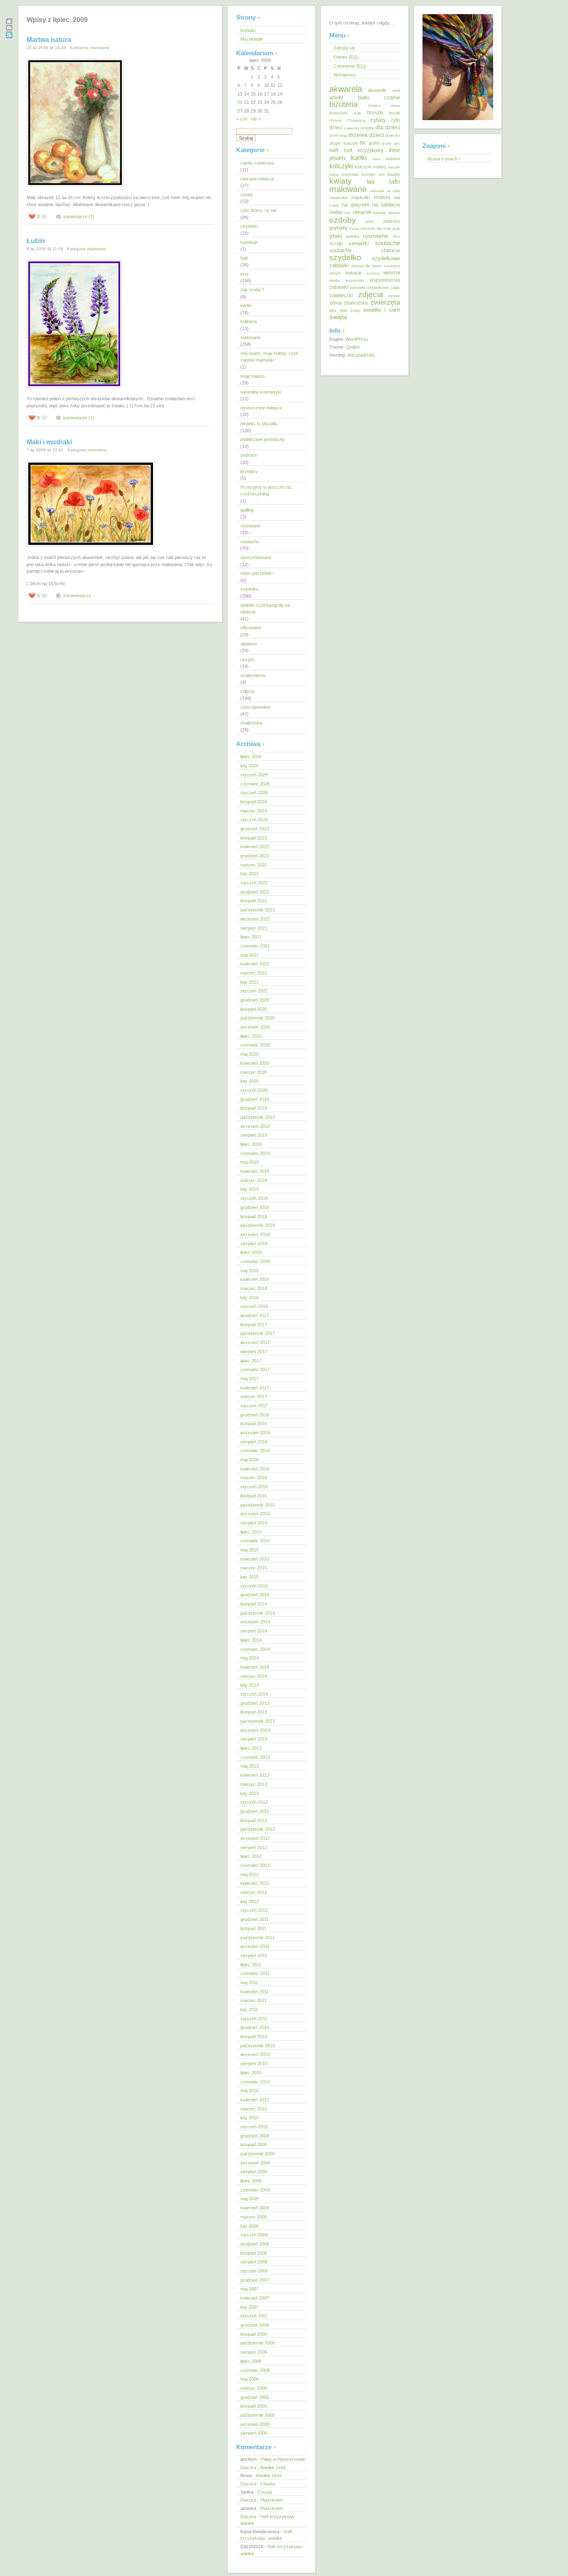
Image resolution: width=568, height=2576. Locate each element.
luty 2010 (249, 2118)
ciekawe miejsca (257, 179)
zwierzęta (385, 302)
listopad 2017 (254, 1325)
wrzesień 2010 (255, 2054)
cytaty (247, 195)
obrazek (362, 212)
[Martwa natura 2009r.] (75, 187)
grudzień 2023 (255, 829)
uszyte (247, 660)
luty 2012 (249, 1901)
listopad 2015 (254, 1496)
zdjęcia (247, 691)
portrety (338, 228)
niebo (336, 212)
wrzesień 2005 (255, 2424)
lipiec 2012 (251, 1856)
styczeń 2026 (254, 775)
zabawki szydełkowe (369, 287)
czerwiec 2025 (255, 784)
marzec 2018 (254, 1288)
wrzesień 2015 (255, 1514)
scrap (336, 243)
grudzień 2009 (255, 2136)
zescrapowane (255, 707)
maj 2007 (249, 2289)
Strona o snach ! (443, 159)
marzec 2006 (254, 2388)
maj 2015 (249, 1550)
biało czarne (379, 97)
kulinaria (249, 321)
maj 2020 (249, 1054)
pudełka (353, 236)
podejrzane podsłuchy (263, 439)
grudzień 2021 (255, 892)
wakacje (353, 273)
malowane (100, 48)
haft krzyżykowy (364, 150)
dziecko (393, 135)
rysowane (250, 526)
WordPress (357, 339)
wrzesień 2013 (255, 1730)
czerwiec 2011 (255, 1973)
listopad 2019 (254, 1108)
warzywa (373, 273)
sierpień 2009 (254, 2172)
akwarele (377, 90)
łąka (333, 310)
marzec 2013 (254, 1784)
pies (370, 221)
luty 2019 (249, 1189)
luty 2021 (249, 982)
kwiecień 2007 (255, 2298)
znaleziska (251, 723)
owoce (394, 213)
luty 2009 (249, 2226)
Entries (346, 57)
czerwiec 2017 (255, 1369)
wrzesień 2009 (255, 2163)
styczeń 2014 (254, 1694)
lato (395, 181)
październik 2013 (258, 1721)
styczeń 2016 (254, 1487)
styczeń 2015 (254, 1586)
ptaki (336, 236)
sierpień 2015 (254, 1523)
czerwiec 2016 (255, 1451)
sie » (256, 119)
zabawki (339, 287)
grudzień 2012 (255, 1811)
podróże (249, 455)
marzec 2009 (254, 2217)
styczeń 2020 (254, 1090)
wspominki (355, 281)
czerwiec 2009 (255, 2190)
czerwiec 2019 (255, 1153)
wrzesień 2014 (255, 1622)
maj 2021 (249, 955)
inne (244, 274)
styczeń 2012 (254, 1910)
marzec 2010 (254, 2109)
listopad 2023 (254, 838)
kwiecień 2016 (255, 1469)
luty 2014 (249, 1685)
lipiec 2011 (251, 1965)
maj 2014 (249, 1658)
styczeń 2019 (254, 1198)
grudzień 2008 (255, 2244)
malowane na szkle (385, 191)
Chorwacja (356, 121)
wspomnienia (385, 280)
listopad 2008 (254, 2253)
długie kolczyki (344, 143)
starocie (390, 250)
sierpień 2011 (254, 1955)
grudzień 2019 (255, 1099)
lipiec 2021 (251, 937)
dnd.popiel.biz (361, 355)
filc (363, 143)
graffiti (374, 143)
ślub (344, 310)
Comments (350, 66)
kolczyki (341, 166)
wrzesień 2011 (255, 1946)
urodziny (392, 266)
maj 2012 (249, 1874)
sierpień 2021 (254, 928)
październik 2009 (258, 2154)
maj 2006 (249, 2379)
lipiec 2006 (251, 2361)
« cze (242, 119)
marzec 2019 (254, 1180)
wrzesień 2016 (255, 1433)
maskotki (361, 197)
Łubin (36, 241)
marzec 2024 (254, 811)
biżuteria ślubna (384, 106)
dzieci (377, 135)
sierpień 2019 (254, 1135)
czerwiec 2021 (255, 946)
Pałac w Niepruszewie (283, 2459)
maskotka (338, 198)
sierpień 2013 (254, 1739)
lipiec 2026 (251, 756)
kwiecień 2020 (255, 1063)
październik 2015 (258, 1505)
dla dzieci (388, 127)
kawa (376, 159)
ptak (396, 229)
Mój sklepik (252, 39)
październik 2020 (258, 1018)
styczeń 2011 (254, 2019)
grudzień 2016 (255, 1415)
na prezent (355, 205)
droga (343, 136)
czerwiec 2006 (255, 2370)
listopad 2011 (253, 1928)
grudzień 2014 (255, 1595)
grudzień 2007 (255, 2280)
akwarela (346, 89)
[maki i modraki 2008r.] (91, 547)
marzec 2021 (254, 973)
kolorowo (350, 174)
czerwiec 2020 (255, 1045)
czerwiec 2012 (255, 1865)
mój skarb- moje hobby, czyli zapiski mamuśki (269, 357)
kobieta (393, 159)
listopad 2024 (254, 802)
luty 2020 (249, 1081)
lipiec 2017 (251, 1361)
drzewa (358, 135)
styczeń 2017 (254, 1406)
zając (395, 288)
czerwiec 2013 (255, 1757)
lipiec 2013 (251, 1748)
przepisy (249, 471)
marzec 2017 (254, 1396)
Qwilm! (353, 347)
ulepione (249, 644)
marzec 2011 (253, 2000)
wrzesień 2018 (255, 1234)
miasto (382, 197)
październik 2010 (258, 2046)
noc (347, 213)
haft (244, 258)
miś (397, 198)
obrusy (379, 213)
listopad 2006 (254, 2334)
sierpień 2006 (254, 2352)
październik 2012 (258, 1829)
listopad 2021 (254, 901)
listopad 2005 (254, 2406)
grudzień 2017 (255, 1315)
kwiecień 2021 (255, 964)
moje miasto (252, 376)
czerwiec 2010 (255, 2082)
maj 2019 (249, 1162)
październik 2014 (258, 1613)
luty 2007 (249, 2307)
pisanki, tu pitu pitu (259, 424)
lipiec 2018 (251, 1252)
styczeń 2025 (254, 793)
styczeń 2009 (254, 2235)
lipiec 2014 (251, 1640)
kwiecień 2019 (255, 1171)
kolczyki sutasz (371, 167)
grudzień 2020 (255, 1000)
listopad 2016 (254, 1423)
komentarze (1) (79, 217)
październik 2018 (258, 1225)
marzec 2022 (254, 865)
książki (394, 174)
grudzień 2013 (255, 1703)
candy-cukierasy (257, 163)
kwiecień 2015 (255, 1559)
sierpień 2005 (254, 2433)
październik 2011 (257, 1938)
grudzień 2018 (255, 1207)
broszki (375, 113)
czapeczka (351, 128)
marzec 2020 (254, 1072)
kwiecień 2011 (254, 1992)
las (371, 182)
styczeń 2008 (254, 2271)
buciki (395, 113)
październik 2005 (258, 2415)
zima (336, 303)
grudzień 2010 (255, 2027)
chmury (336, 121)
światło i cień (382, 310)
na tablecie (386, 205)
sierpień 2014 (254, 1631)
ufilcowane (251, 628)
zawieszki (341, 295)
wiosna (392, 272)
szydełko (249, 589)
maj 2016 (249, 1460)
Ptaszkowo (272, 2500)
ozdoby (343, 220)
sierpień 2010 (254, 2064)
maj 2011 (249, 1982)
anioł (396, 91)
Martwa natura (49, 40)
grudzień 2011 (254, 1919)
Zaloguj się (344, 48)
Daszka (248, 2468)
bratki (358, 113)
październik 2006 (258, 2343)
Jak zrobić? (252, 290)
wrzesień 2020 (255, 1027)
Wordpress (345, 75)
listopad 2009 (254, 2145)
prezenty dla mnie (376, 229)
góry (397, 143)
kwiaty (341, 181)
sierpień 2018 (254, 1244)
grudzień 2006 (255, 2325)
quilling (247, 510)
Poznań (354, 229)
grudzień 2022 (255, 856)
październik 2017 (258, 1333)
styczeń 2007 (254, 2316)
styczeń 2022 (254, 883)
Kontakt (248, 30)
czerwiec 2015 (255, 1541)
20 (240, 102)
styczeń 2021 (254, 991)
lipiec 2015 (251, 1532)
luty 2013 (249, 1793)
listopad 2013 (254, 1712)
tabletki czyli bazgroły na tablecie (265, 609)
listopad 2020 (254, 1009)
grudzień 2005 (255, 2397)
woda (335, 280)
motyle (334, 206)
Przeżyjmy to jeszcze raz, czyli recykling (267, 491)
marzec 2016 (254, 1478)
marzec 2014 (254, 1676)
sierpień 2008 (254, 2262)
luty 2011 (249, 2010)
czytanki (249, 226)
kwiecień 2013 (255, 1775)
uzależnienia (253, 675)
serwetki (359, 244)
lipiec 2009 (251, 2181)
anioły (336, 97)
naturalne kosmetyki (261, 392)
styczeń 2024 (254, 820)
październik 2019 (258, 1117)
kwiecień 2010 (255, 2100)
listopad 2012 (254, 1820)
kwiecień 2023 (255, 847)
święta (338, 317)
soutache (250, 542)
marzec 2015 (254, 1568)
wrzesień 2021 (255, 919)
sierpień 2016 (254, 1442)
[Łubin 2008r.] (74, 388)
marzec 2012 (254, 1892)
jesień (337, 158)
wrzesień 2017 (255, 1342)
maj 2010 (249, 2091)
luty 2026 (249, 766)
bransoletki (339, 113)
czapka (367, 128)
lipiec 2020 (251, 1036)
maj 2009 (249, 2199)
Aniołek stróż (273, 2468)
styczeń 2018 (254, 1306)
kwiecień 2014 (255, 1667)
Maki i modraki (49, 442)
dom (333, 135)
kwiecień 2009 (255, 2208)
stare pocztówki (256, 573)
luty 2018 (249, 1298)
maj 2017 (249, 1379)
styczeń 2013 (254, 1802)
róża (396, 236)
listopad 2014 (254, 1604)
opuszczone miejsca (261, 408)
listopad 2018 (254, 1217)
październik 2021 (258, 910)
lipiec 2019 (251, 1144)
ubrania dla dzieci (367, 266)
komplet (369, 175)
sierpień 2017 (254, 1352)
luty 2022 (249, 874)
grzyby (386, 143)
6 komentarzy (77, 596)
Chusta (268, 2484)
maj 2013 (249, 1766)
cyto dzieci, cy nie (258, 210)
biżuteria (343, 104)
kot (382, 174)
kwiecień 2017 (255, 1388)
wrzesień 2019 (255, 1126)
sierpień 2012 (254, 1847)
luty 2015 (249, 1577)
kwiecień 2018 (255, 1279)
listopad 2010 (254, 2037)
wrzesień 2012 (255, 1838)
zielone (394, 296)
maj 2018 (249, 1271)
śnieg (355, 310)
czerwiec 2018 (255, 1261)
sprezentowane (256, 557)
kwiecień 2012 (255, 1883)
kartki (246, 305)
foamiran (249, 242)
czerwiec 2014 (255, 1649)
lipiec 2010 (251, 2073)
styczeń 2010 (254, 2127)
